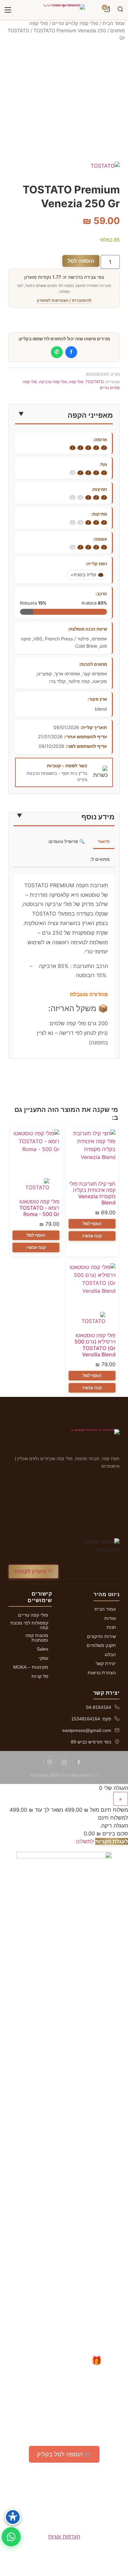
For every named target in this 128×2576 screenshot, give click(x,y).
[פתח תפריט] (8, 10)
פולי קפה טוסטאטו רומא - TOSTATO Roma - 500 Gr (39, 1208)
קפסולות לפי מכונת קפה (29, 1625)
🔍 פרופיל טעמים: (66, 841)
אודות (110, 1618)
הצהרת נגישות (102, 1673)
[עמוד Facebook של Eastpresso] (78, 1762)
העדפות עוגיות (64, 2536)
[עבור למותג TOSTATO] (36, 1186)
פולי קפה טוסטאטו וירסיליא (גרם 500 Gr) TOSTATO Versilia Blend (95, 1345)
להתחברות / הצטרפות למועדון (64, 300)
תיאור (104, 841)
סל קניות (40, 1676)
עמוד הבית (114, 23)
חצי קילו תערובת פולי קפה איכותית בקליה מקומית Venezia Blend (92, 1193)
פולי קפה (76, 382)
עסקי (43, 1658)
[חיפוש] (120, 10)
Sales (43, 1649)
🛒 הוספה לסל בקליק (64, 2454)
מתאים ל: (100, 859)
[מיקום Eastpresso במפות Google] (50, 1762)
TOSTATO (18, 31)
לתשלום (85, 1841)
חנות (111, 1627)
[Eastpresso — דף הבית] (64, 10)
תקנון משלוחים (101, 1645)
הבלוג (110, 1655)
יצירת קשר (106, 1663)
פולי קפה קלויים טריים (75, 23)
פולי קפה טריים (33, 1615)
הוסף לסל (92, 1224)
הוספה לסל (81, 261)
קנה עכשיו (92, 1236)
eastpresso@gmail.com (87, 1730)
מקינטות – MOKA (31, 1667)
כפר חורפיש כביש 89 (91, 1742)
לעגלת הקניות (112, 1841)
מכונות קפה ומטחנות (37, 1638)
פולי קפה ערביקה (53, 382)
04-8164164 (99, 1707)
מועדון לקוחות (31, 1571)
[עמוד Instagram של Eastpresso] (64, 1762)
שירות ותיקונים (101, 1636)
